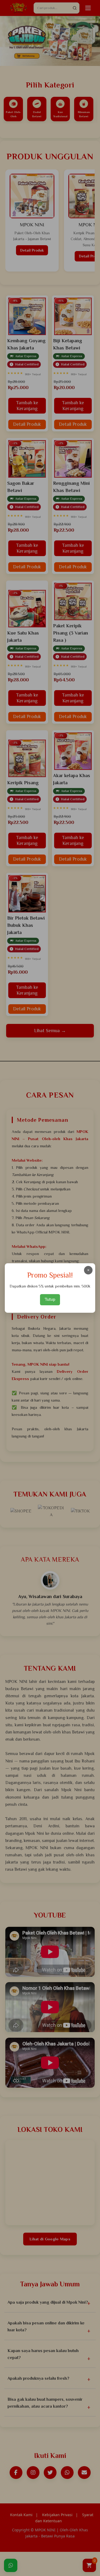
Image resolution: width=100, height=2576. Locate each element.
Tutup (50, 1299)
